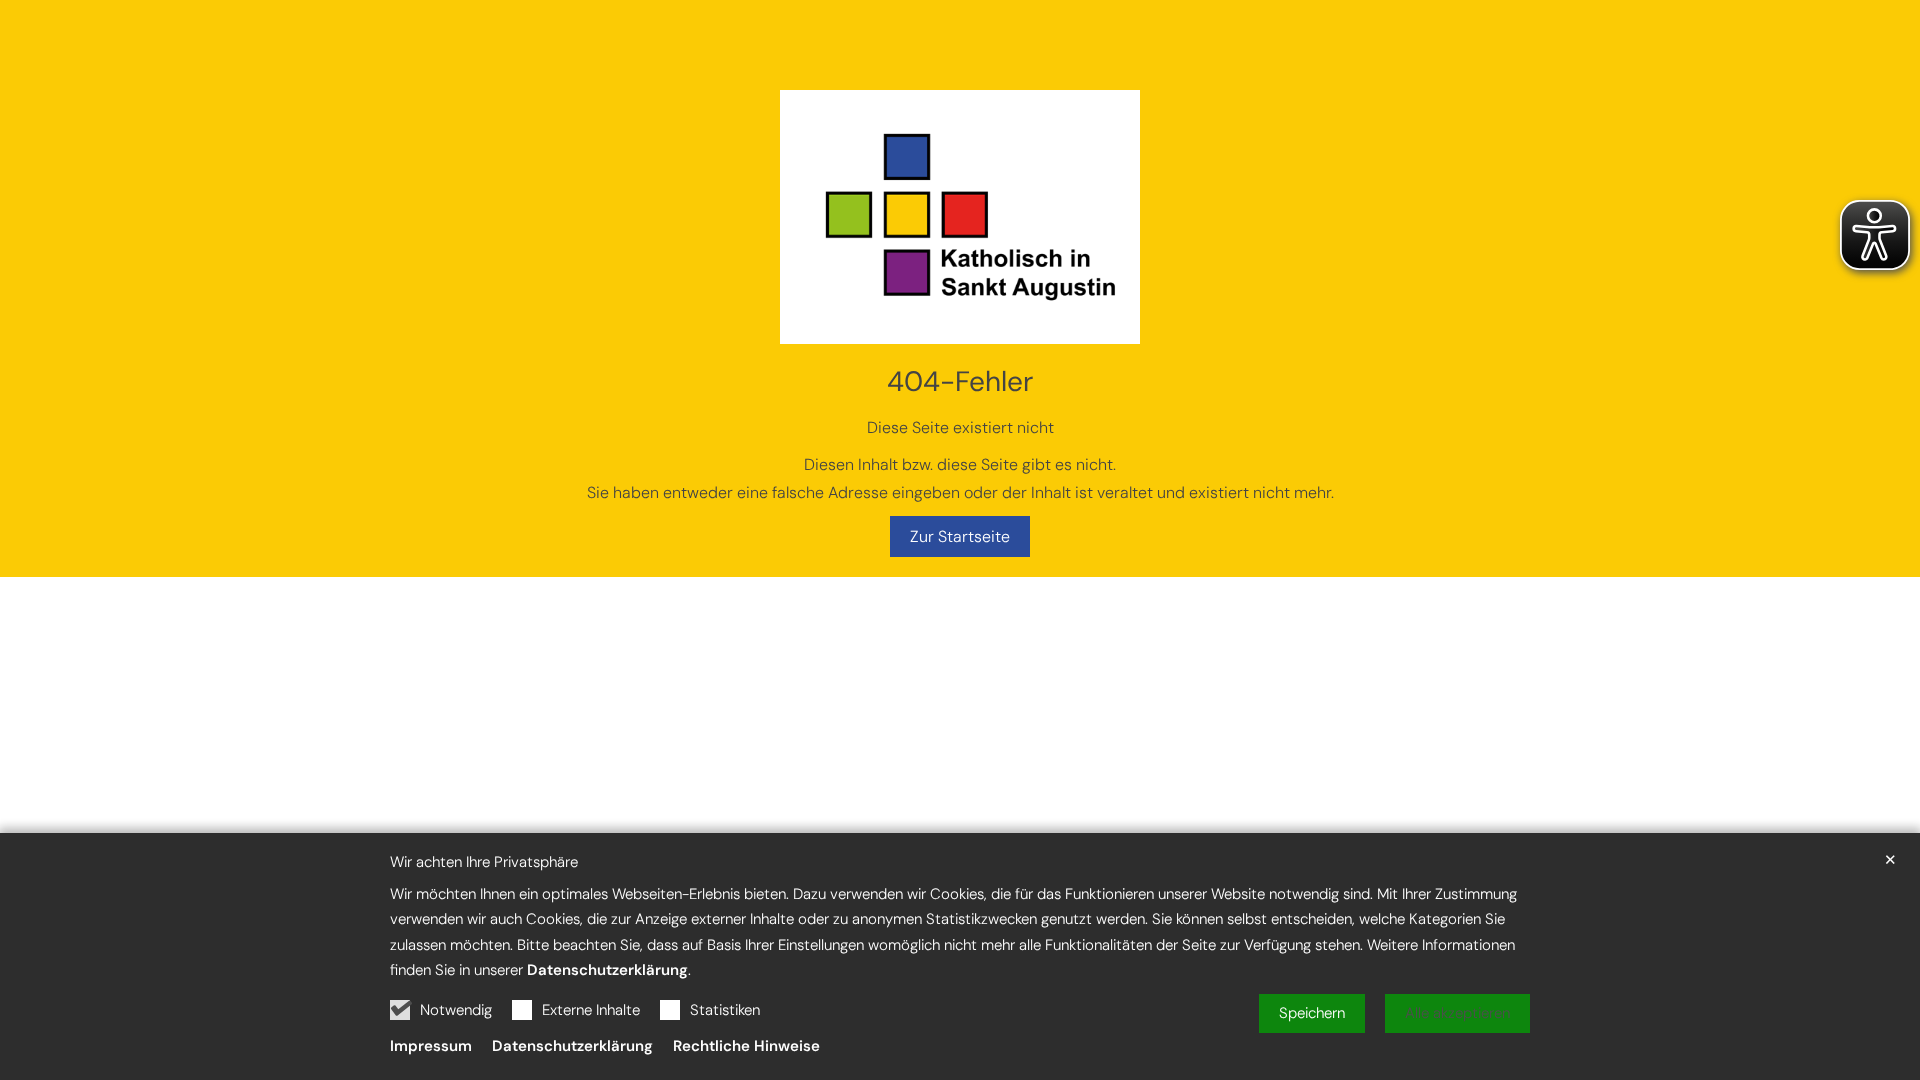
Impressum (431, 1046)
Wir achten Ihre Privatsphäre (484, 862)
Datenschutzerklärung (607, 970)
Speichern (1312, 1013)
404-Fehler (960, 381)
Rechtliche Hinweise (746, 1046)
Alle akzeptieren (1457, 1013)
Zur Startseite (960, 536)
